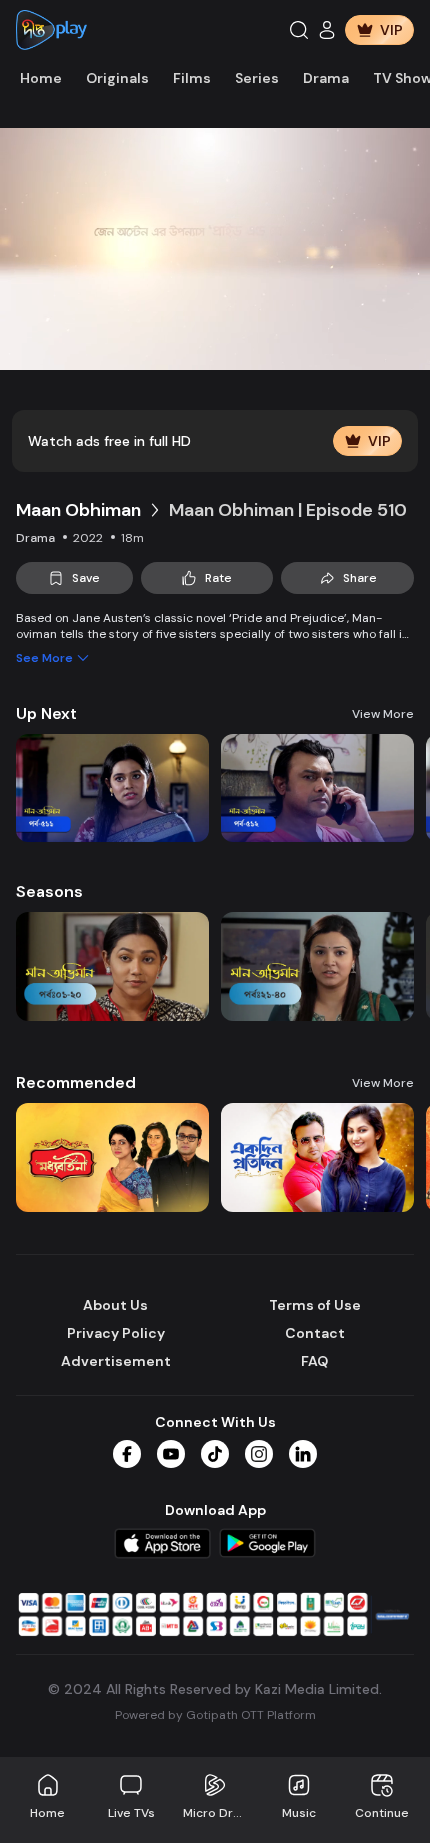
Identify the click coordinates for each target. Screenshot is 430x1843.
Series (257, 78)
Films (192, 78)
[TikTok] (215, 1454)
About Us (115, 1305)
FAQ (314, 1361)
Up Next (46, 713)
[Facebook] (127, 1454)
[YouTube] (171, 1454)
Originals (117, 78)
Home (41, 78)
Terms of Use (315, 1305)
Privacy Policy (116, 1333)
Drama (326, 78)
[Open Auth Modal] (327, 30)
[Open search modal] (299, 30)
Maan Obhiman (78, 510)
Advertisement (116, 1361)
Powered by (215, 1715)
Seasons (49, 891)
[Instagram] (259, 1454)
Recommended (76, 1082)
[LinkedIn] (303, 1454)
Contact (315, 1333)
